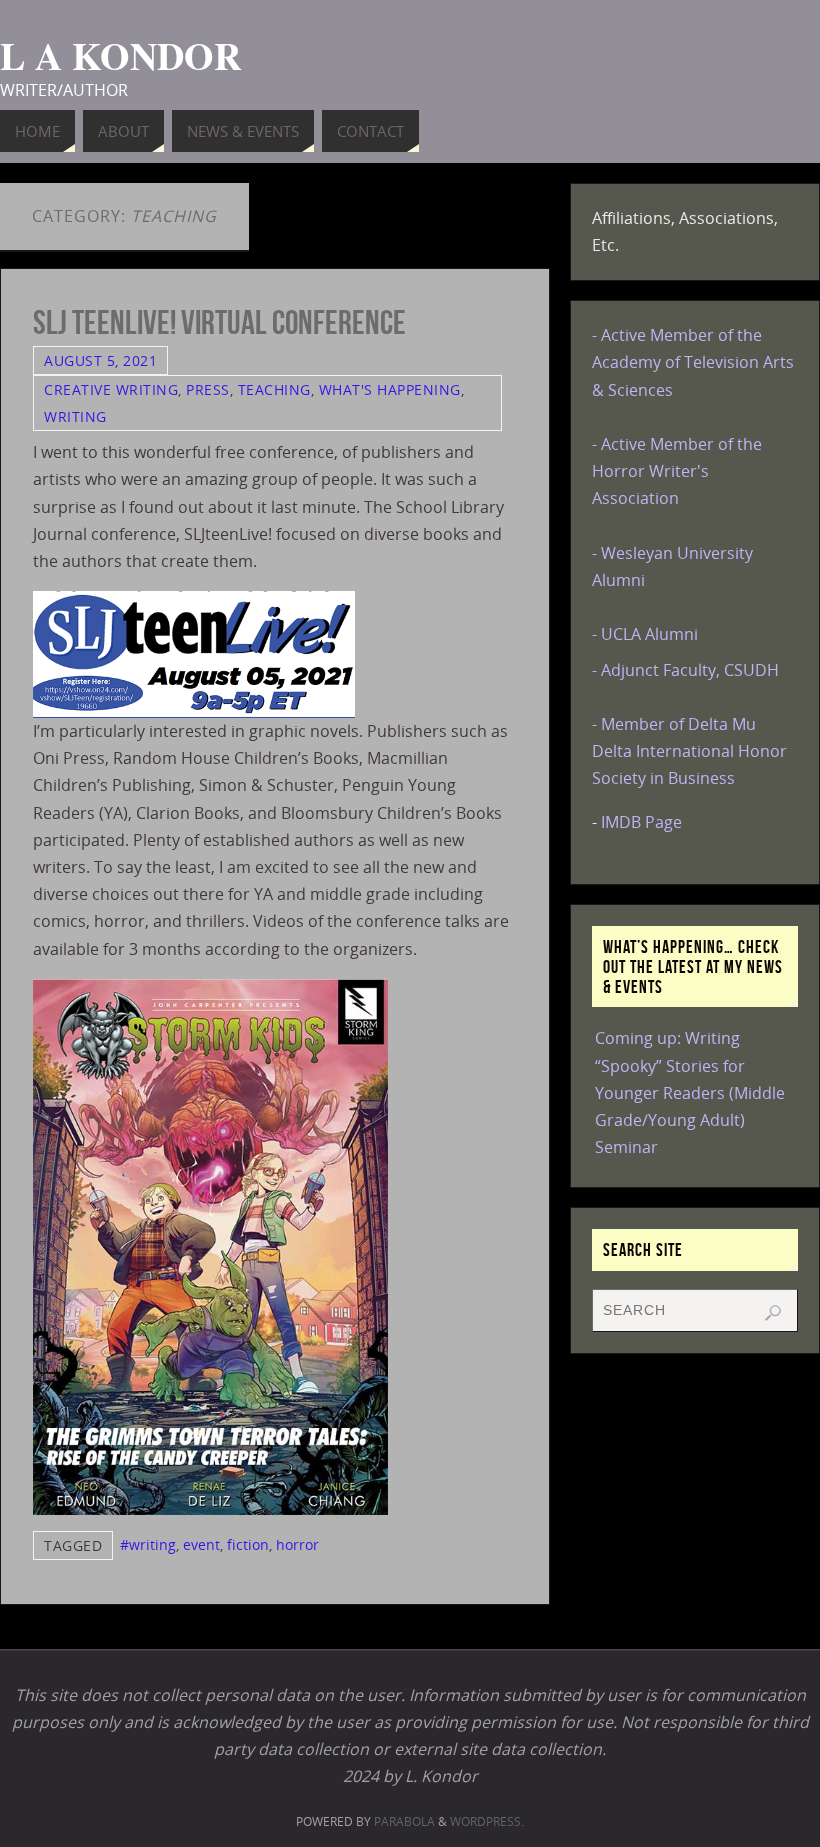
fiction (248, 1544)
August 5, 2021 (100, 360)
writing (75, 416)
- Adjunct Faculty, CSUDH (685, 670)
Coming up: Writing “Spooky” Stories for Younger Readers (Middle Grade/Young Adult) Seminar (690, 1092)
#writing (148, 1544)
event (201, 1544)
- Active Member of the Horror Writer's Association (677, 471)
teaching (274, 389)
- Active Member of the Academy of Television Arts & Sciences (693, 362)
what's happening (390, 389)
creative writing (111, 389)
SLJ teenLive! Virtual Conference (219, 322)
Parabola (404, 1821)
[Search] (773, 1313)
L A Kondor (120, 56)
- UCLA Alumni (645, 634)
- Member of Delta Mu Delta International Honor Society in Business (689, 751)
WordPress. (487, 1821)
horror (297, 1544)
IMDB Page (641, 822)
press (208, 389)
